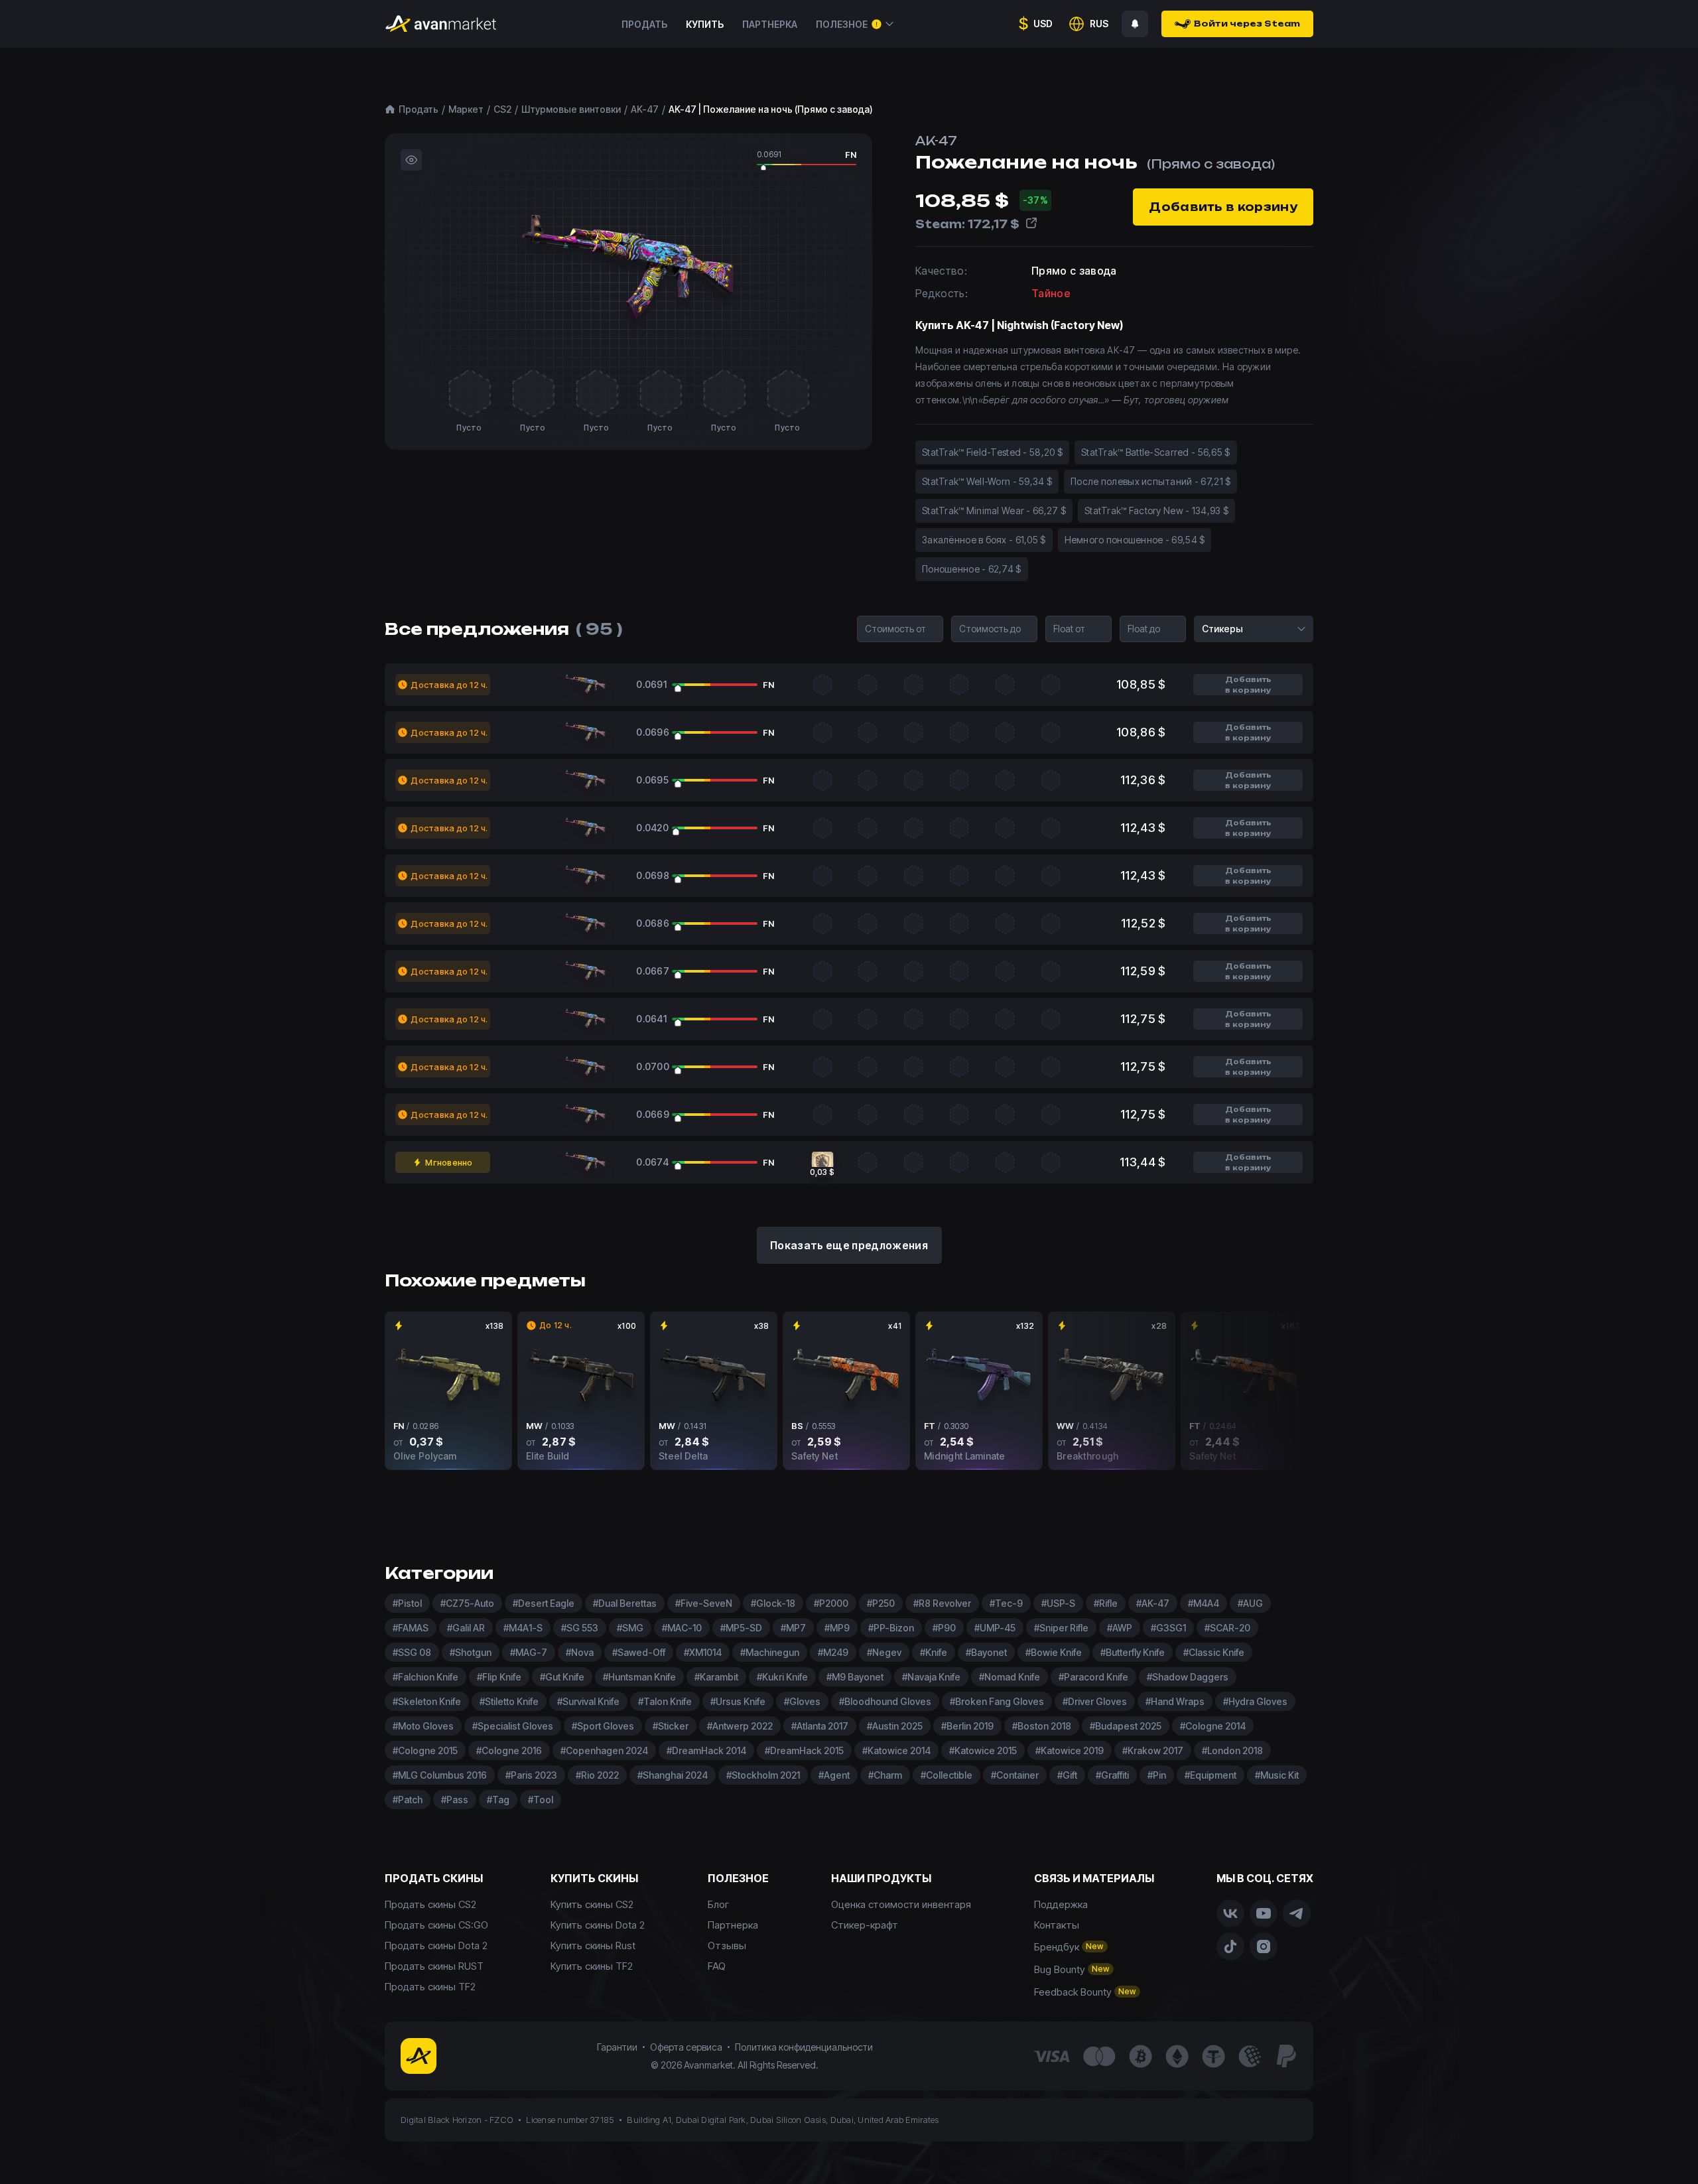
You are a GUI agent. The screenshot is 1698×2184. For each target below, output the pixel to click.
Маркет (466, 109)
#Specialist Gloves (513, 1726)
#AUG (1250, 1603)
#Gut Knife (562, 1677)
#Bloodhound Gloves (885, 1701)
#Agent (834, 1775)
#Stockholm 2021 (763, 1775)
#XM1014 (703, 1652)
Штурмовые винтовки (571, 109)
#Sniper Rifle (1061, 1628)
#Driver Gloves (1095, 1701)
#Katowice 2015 (983, 1750)
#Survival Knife (588, 1701)
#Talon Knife (665, 1701)
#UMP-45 (995, 1628)
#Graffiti (1112, 1775)
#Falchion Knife (425, 1677)
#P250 (881, 1603)
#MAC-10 (682, 1628)
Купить (705, 24)
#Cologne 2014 (1213, 1726)
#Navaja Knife (931, 1677)
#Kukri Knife (782, 1677)
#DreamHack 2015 (804, 1750)
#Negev (884, 1652)
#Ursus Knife (738, 1701)
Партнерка (770, 24)
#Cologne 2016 (509, 1750)
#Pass (455, 1800)
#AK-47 (1153, 1603)
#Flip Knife (499, 1677)
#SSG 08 (412, 1652)
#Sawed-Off (639, 1652)
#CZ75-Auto (467, 1603)
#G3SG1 (1168, 1628)
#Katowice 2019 (1070, 1750)
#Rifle (1106, 1603)
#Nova (580, 1652)
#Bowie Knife (1054, 1652)
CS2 (502, 109)
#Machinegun (770, 1652)
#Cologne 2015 (425, 1750)
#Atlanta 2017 (820, 1726)
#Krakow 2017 (1153, 1750)
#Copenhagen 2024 (604, 1750)
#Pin (1157, 1775)
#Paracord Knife (1093, 1677)
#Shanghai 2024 (673, 1775)
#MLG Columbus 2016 (440, 1775)
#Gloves (802, 1701)
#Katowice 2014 (896, 1750)
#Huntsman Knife (639, 1677)
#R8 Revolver (942, 1603)
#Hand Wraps (1175, 1701)
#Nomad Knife (1010, 1677)
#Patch (408, 1800)
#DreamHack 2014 (706, 1750)
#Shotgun (471, 1652)
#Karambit (716, 1677)
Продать (644, 24)
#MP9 (837, 1628)
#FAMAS (411, 1628)
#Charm (885, 1775)
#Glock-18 (773, 1603)
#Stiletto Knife (509, 1701)
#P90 (944, 1628)
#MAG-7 (529, 1652)
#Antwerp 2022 (740, 1726)
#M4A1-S (523, 1628)
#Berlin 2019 (967, 1726)
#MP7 (793, 1628)
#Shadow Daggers (1188, 1677)
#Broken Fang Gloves (997, 1701)
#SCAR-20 (1227, 1628)
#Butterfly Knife (1133, 1652)
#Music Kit (1277, 1775)
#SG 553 (580, 1628)
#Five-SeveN (704, 1603)
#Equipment (1210, 1775)
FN (851, 155)
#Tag (498, 1800)
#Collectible (947, 1775)
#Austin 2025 (895, 1726)
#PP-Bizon (891, 1628)
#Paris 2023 (531, 1775)
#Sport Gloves (603, 1726)
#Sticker (671, 1726)
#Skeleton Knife (427, 1701)
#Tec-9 (1006, 1603)
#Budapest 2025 (1126, 1726)
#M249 (833, 1652)
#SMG (630, 1628)
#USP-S (1058, 1603)
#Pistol (407, 1603)
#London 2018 (1232, 1750)
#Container (1015, 1775)
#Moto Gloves (423, 1726)
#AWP (1120, 1628)
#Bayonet (986, 1652)
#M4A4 (1204, 1603)
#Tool (541, 1800)
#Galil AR (466, 1628)
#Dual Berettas (625, 1603)
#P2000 (831, 1603)
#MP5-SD (741, 1628)
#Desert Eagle (544, 1603)
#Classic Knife (1214, 1652)
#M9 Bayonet (855, 1677)
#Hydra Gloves (1255, 1701)
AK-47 (645, 109)
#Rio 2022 (597, 1775)
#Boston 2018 (1042, 1726)
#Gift (1067, 1775)
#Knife (934, 1652)
